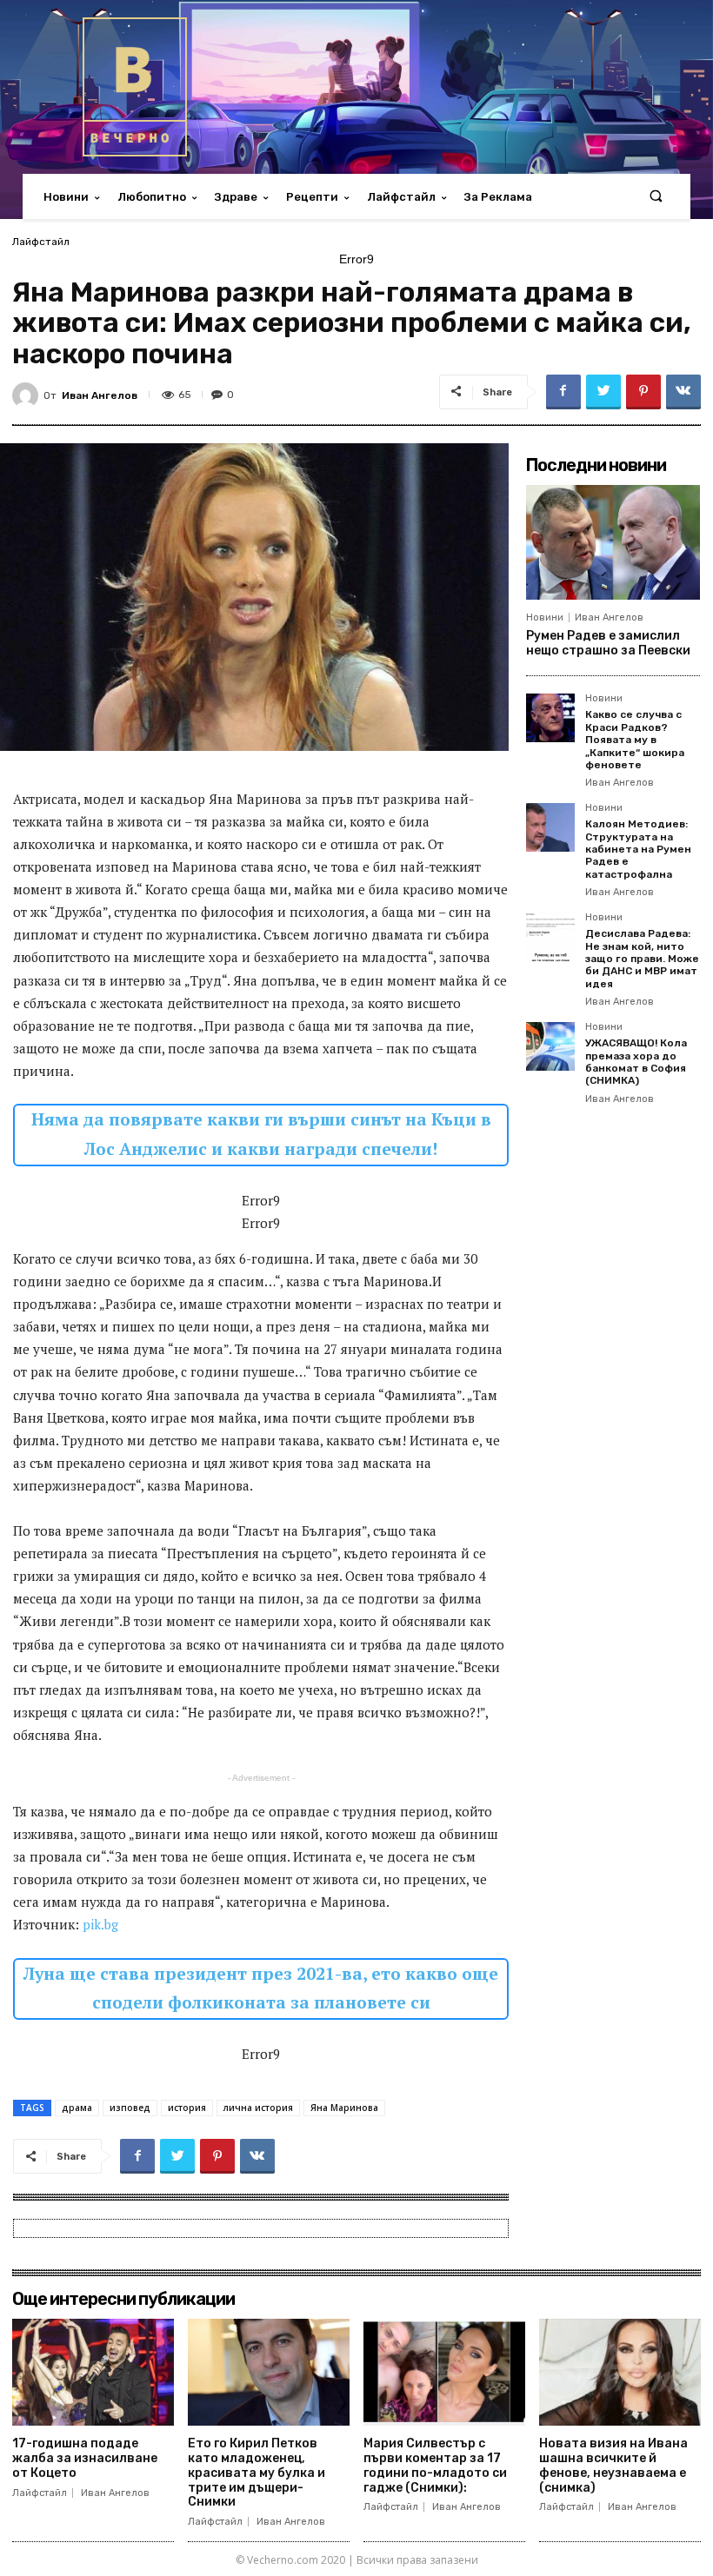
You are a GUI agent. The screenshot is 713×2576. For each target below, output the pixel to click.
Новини (545, 617)
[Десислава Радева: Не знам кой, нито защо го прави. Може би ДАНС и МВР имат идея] (550, 937)
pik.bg (100, 1924)
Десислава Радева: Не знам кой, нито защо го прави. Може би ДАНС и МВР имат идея (642, 959)
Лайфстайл (41, 242)
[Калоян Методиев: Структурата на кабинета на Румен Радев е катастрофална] (550, 827)
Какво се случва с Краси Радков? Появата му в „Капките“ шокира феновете (635, 740)
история (187, 2108)
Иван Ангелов (100, 395)
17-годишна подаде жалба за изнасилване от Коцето (85, 2458)
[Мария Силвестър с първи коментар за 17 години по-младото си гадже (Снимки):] (444, 2372)
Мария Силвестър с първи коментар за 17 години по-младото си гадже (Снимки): (435, 2465)
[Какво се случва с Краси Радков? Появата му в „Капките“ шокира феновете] (550, 718)
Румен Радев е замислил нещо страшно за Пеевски (608, 643)
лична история (258, 2108)
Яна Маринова (344, 2108)
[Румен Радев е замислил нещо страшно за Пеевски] (613, 542)
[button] (656, 197)
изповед (130, 2108)
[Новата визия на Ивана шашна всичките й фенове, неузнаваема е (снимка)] (620, 2372)
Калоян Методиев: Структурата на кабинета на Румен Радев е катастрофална (638, 849)
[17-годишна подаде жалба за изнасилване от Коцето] (93, 2372)
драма (77, 2108)
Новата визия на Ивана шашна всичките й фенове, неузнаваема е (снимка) (613, 2465)
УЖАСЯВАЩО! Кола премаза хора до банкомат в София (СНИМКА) (636, 1062)
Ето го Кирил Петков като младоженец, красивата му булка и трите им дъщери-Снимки (257, 2473)
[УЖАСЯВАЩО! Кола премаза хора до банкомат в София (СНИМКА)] (550, 1046)
